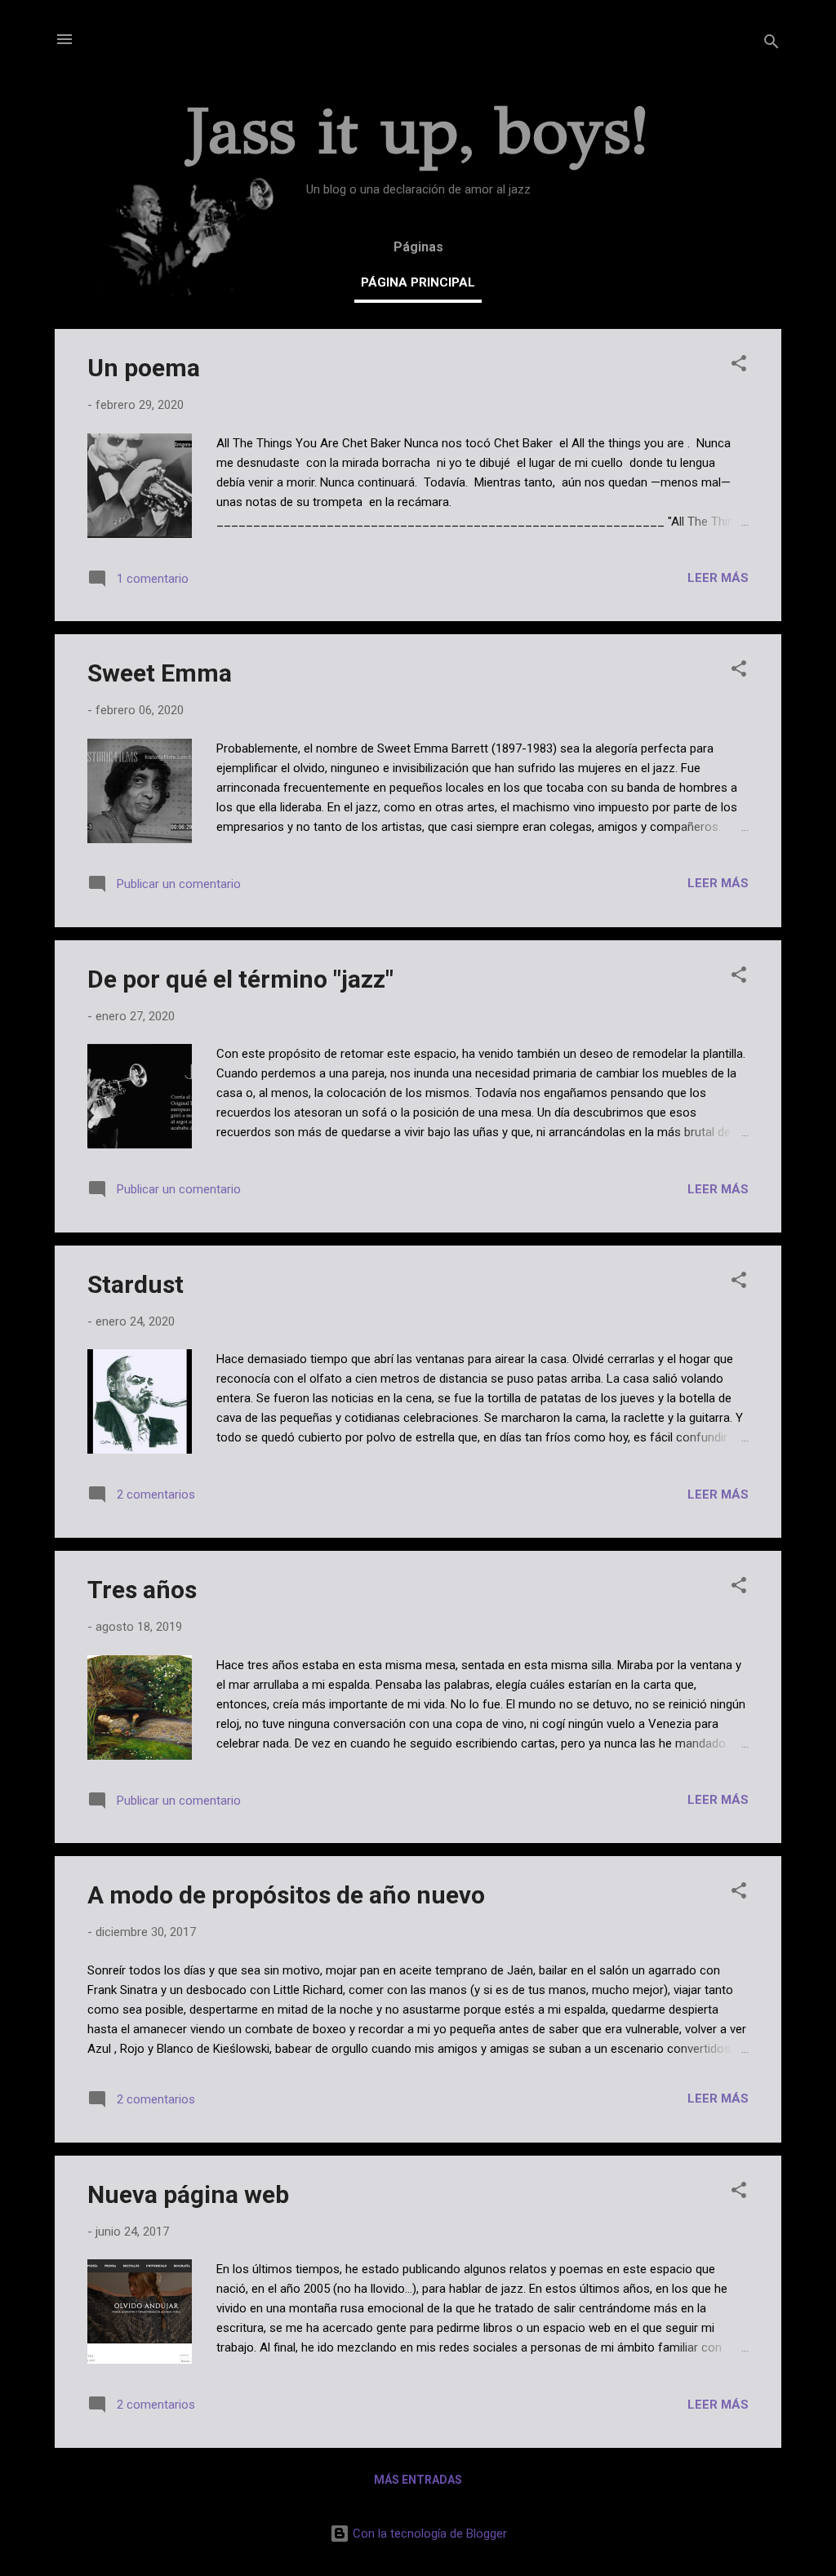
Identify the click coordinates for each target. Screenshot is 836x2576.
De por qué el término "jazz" (240, 979)
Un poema (144, 368)
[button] (739, 366)
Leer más (718, 578)
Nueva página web (188, 2194)
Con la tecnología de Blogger (428, 2534)
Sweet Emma (160, 673)
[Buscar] (772, 44)
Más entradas (418, 2480)
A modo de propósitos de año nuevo (286, 1895)
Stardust (136, 1284)
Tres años (142, 1590)
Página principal (418, 282)
